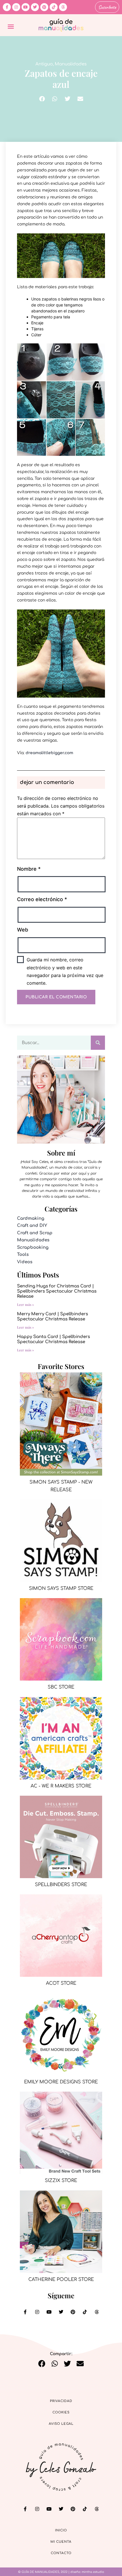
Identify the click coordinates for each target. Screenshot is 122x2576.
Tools (23, 1255)
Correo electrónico (42, 899)
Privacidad (61, 2401)
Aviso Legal (61, 2424)
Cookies (61, 2412)
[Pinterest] (44, 7)
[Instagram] (16, 7)
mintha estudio (93, 2572)
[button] (11, 26)
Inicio (61, 2530)
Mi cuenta (61, 2542)
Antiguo (44, 64)
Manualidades (71, 64)
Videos (25, 1262)
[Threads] (63, 7)
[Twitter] (35, 7)
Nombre (29, 869)
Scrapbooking (33, 1247)
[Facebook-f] (7, 7)
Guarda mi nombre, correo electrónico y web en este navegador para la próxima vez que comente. (65, 971)
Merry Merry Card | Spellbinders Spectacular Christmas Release (52, 1317)
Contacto (61, 2553)
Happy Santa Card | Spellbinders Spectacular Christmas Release (53, 1339)
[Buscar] (98, 1043)
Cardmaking (31, 1218)
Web (23, 930)
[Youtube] (26, 7)
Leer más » (26, 1304)
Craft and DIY (32, 1226)
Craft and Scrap (35, 1233)
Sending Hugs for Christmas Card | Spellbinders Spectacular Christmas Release (57, 1291)
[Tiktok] (54, 7)
